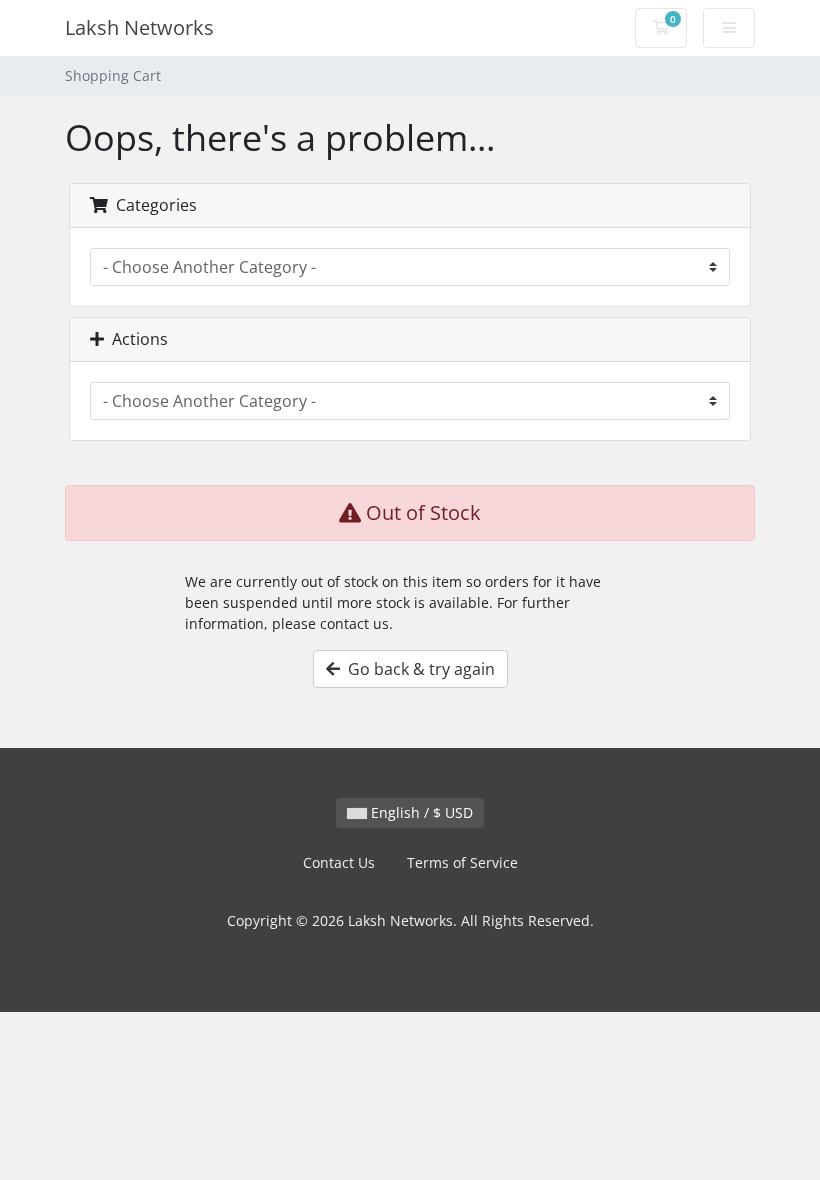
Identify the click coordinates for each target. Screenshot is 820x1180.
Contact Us (339, 862)
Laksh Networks (139, 27)
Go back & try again (417, 669)
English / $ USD (420, 812)
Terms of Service (462, 862)
